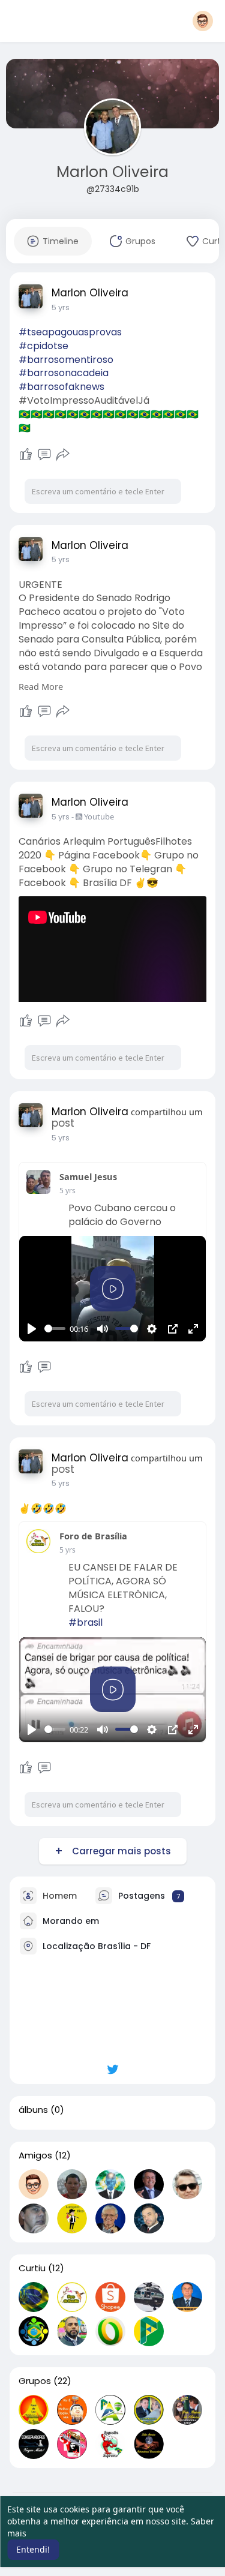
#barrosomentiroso (66, 360)
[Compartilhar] (63, 455)
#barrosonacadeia (64, 373)
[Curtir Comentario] (35, 1367)
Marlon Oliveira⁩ (112, 172)
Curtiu (32, 2268)
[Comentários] (44, 455)
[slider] (55, 1328)
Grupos (35, 2381)
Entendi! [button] (33, 2549)
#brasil (85, 1622)
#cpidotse (43, 346)
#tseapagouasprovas (70, 332)
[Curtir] (26, 455)
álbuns (33, 2110)
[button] (203, 21)
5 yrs (61, 307)
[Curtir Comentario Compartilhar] (45, 455)
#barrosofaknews (61, 387)
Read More (41, 686)
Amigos (35, 2155)
